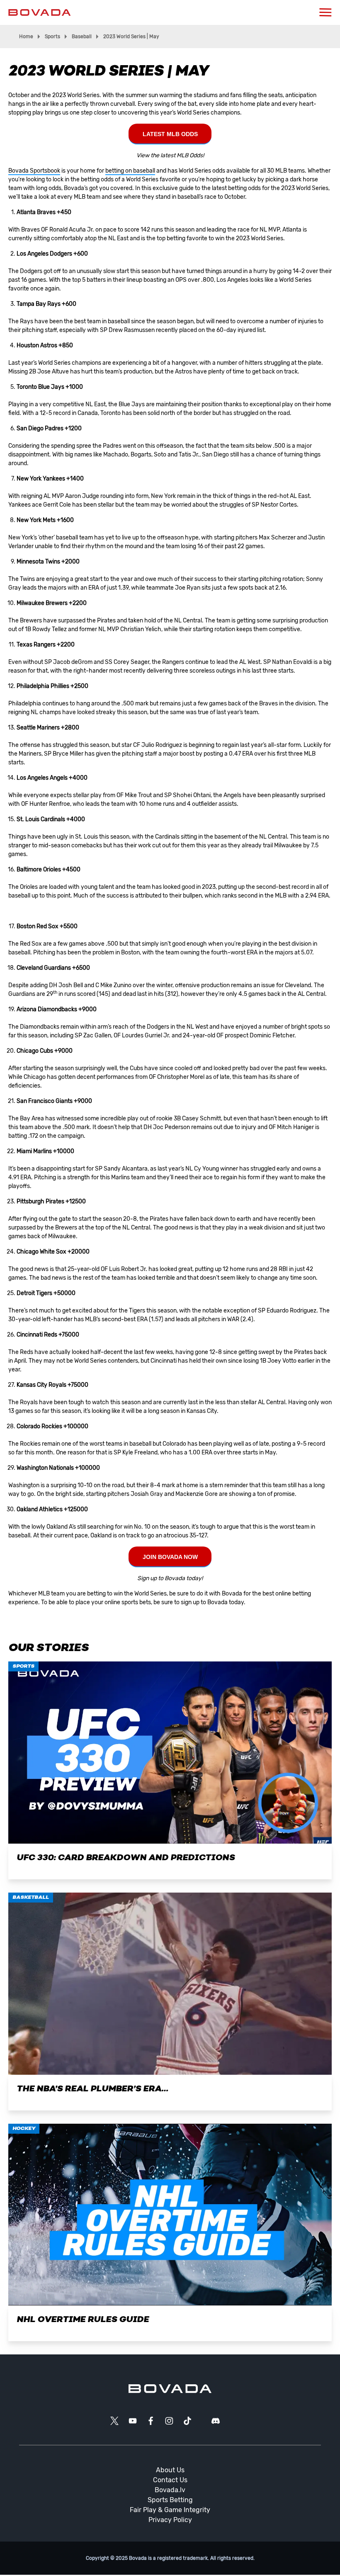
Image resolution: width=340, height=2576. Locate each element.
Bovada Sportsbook (34, 171)
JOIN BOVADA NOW (170, 1557)
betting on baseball (130, 171)
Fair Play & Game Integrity (170, 2510)
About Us (170, 2470)
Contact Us (170, 2480)
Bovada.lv (170, 2490)
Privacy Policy (170, 2520)
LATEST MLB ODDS (170, 134)
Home (26, 37)
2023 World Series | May (131, 37)
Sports (52, 37)
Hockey (24, 2129)
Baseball (82, 37)
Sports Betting (170, 2500)
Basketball (31, 1898)
